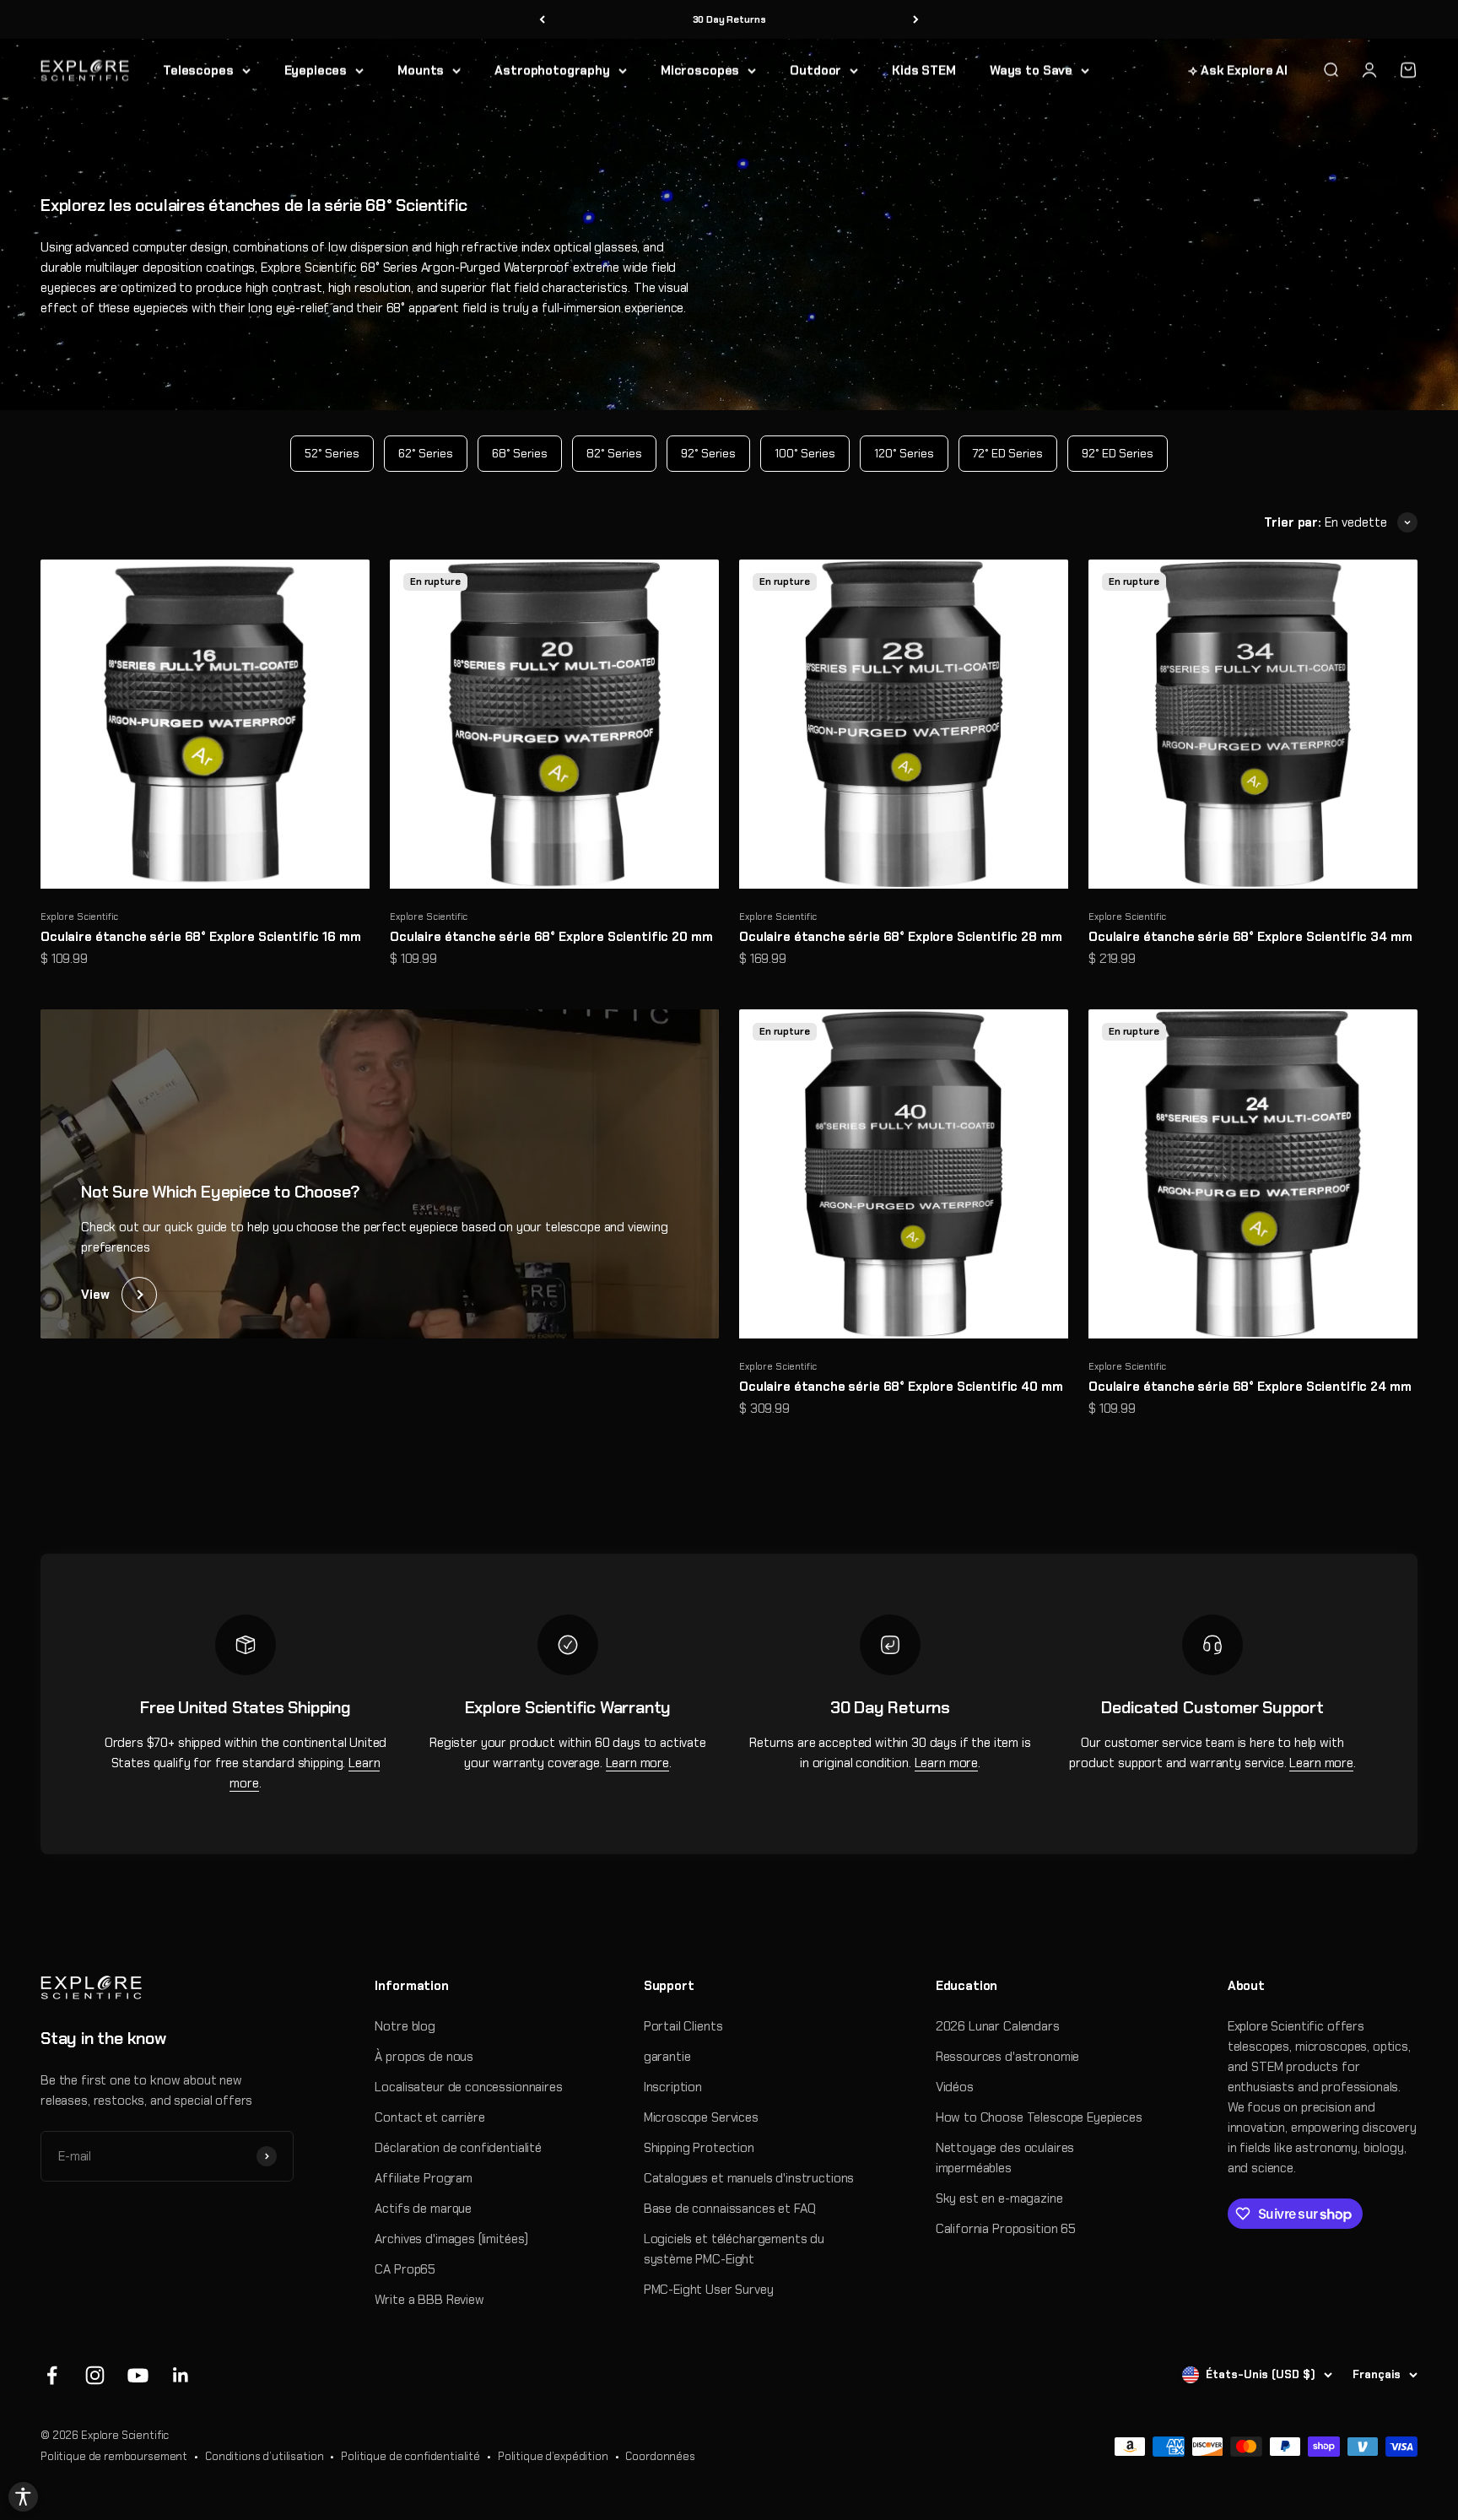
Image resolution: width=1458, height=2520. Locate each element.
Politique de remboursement (114, 2456)
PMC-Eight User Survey (709, 2290)
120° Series (904, 453)
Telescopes (198, 70)
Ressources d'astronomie (1008, 2057)
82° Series (614, 453)
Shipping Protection (699, 2148)
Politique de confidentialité (410, 2456)
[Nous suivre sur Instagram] (95, 2375)
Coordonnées (660, 2456)
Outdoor (815, 70)
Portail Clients (683, 2026)
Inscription (673, 2087)
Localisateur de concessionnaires (468, 2087)
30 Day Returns (729, 19)
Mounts (421, 70)
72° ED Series (1008, 453)
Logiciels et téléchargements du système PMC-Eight (734, 2249)
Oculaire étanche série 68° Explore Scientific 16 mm (200, 937)
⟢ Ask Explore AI (1238, 70)
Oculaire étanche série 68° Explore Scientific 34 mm (1250, 937)
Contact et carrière (429, 2117)
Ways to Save (1031, 70)
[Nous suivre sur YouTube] (138, 2375)
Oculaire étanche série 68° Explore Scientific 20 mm (551, 937)
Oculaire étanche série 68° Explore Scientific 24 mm (1250, 1387)
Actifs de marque (423, 2209)
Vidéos (955, 2087)
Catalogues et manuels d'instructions (749, 2178)
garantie (667, 2057)
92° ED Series (1118, 453)
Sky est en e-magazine (999, 2198)
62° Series (426, 453)
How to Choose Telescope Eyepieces (1039, 2117)
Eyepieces (316, 70)
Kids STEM (924, 70)
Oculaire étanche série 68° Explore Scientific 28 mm (900, 937)
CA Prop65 (405, 2269)
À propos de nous (424, 2057)
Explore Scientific (79, 917)
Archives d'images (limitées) (451, 2239)
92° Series (708, 453)
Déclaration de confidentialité (458, 2148)
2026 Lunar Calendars (998, 2026)
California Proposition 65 (1006, 2229)
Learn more (638, 1763)
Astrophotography (552, 70)
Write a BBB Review (429, 2300)
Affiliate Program (423, 2178)
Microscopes (700, 70)
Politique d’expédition (553, 2456)
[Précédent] (542, 20)
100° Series (805, 453)
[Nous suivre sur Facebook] (52, 2375)
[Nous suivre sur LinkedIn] (181, 2375)
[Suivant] (916, 20)
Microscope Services (701, 2117)
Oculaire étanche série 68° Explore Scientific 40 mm (901, 1387)
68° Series (520, 453)
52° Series (332, 453)
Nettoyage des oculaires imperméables (1005, 2158)
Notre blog (405, 2026)
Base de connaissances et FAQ (730, 2209)
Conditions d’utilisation (264, 2456)
